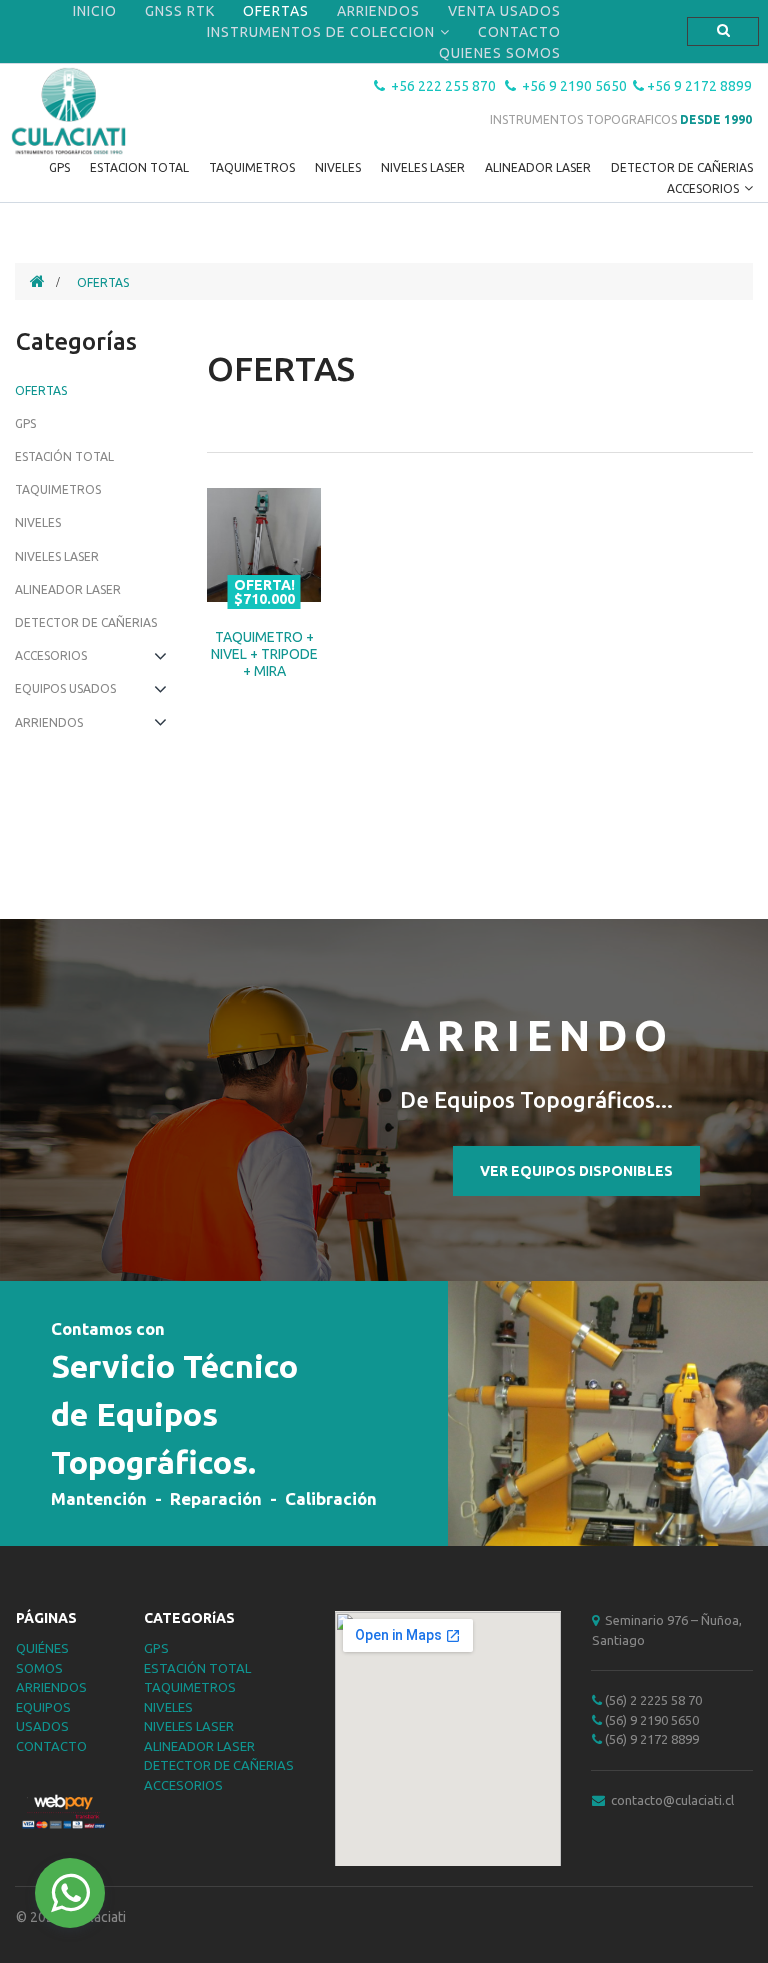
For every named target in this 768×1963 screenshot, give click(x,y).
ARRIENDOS (378, 11)
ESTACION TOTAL (139, 167)
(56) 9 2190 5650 (650, 1720)
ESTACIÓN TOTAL (197, 1668)
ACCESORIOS (703, 188)
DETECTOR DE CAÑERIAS (682, 167)
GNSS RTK (180, 11)
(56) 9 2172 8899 (652, 1739)
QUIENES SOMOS (500, 53)
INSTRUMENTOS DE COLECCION (321, 32)
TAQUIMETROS (252, 167)
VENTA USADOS (504, 11)
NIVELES (338, 167)
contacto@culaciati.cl (663, 1800)
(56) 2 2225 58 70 (647, 1700)
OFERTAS (276, 11)
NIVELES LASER (423, 167)
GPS (59, 167)
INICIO (95, 11)
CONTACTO (519, 32)
